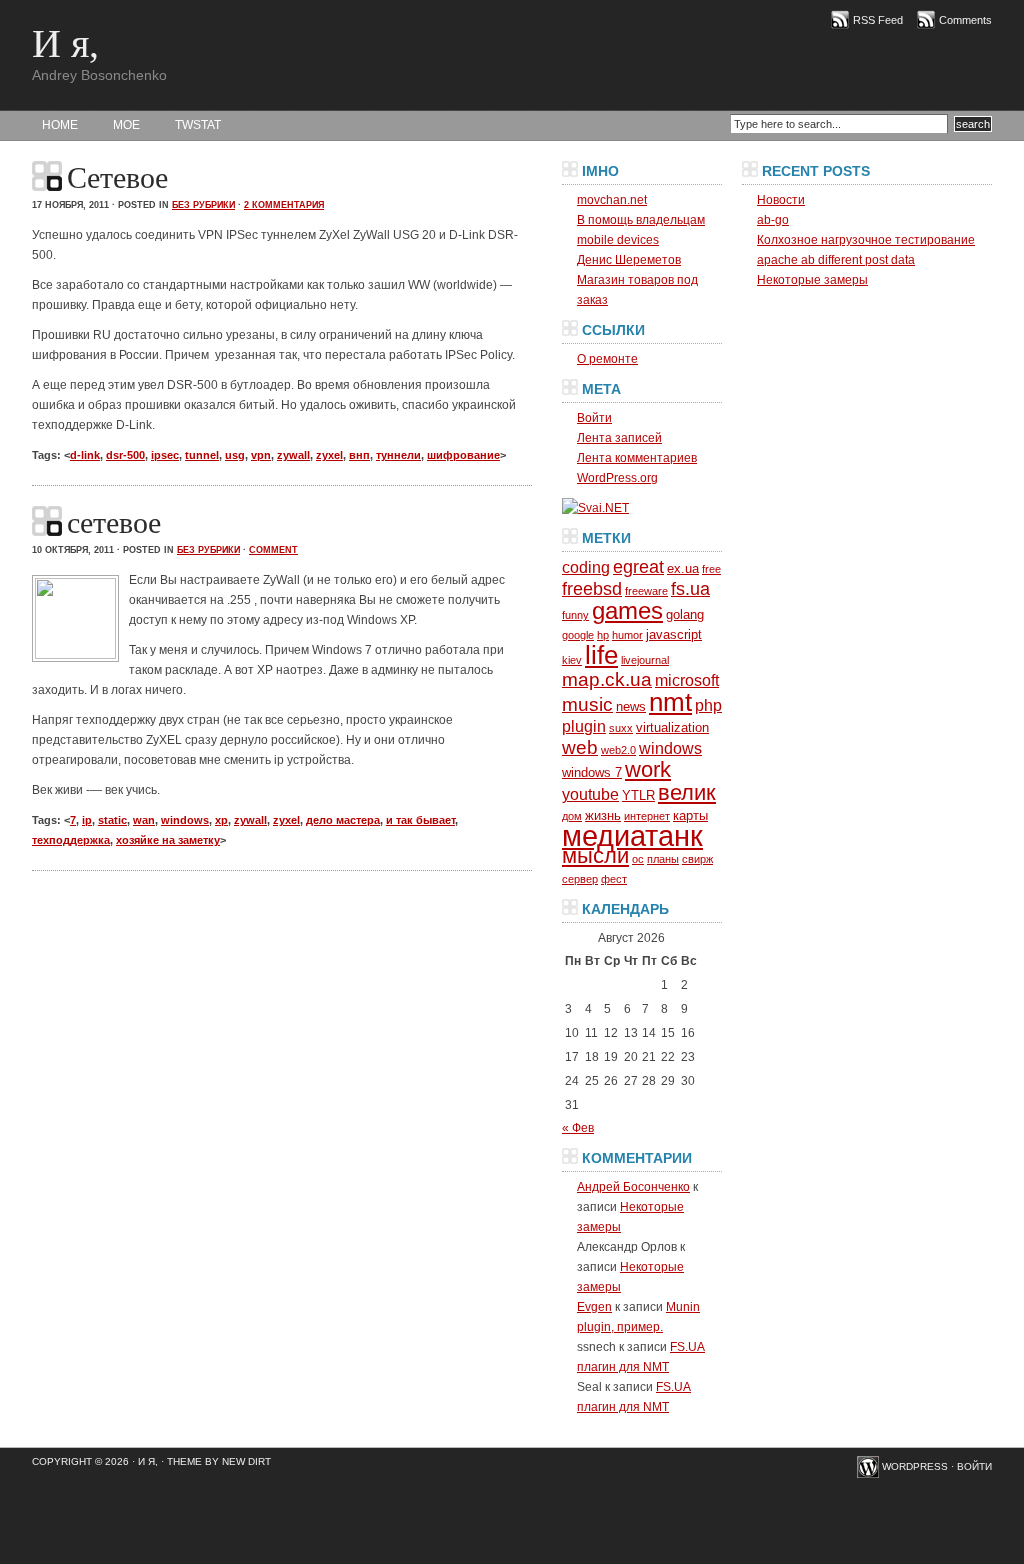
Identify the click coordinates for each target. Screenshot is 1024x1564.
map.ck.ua (607, 679)
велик (687, 792)
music (587, 704)
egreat (638, 567)
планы (663, 859)
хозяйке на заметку (168, 840)
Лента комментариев (637, 458)
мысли (595, 855)
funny (575, 615)
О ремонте (607, 359)
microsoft (687, 680)
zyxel (329, 455)
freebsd (592, 589)
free (711, 569)
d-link (85, 455)
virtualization (672, 727)
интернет (647, 816)
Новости (781, 200)
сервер (580, 879)
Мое (126, 125)
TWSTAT (198, 125)
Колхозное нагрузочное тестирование (866, 240)
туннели (398, 455)
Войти (594, 418)
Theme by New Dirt (219, 1461)
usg (235, 455)
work (648, 769)
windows (185, 820)
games (627, 610)
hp (603, 635)
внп (359, 455)
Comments (965, 20)
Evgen (594, 1307)
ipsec (165, 455)
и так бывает (420, 820)
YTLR (638, 795)
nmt (670, 702)
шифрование (463, 455)
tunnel (202, 455)
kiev (572, 660)
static (112, 820)
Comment (273, 550)
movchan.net (612, 200)
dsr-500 (125, 455)
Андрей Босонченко (633, 1187)
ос (638, 859)
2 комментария (284, 205)
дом (572, 816)
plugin (584, 726)
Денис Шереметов (629, 260)
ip (87, 820)
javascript (674, 634)
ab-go (773, 220)
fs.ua (690, 589)
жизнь (603, 815)
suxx (621, 728)
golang (685, 614)
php (708, 705)
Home (60, 125)
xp (221, 820)
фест (614, 879)
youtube (590, 794)
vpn (261, 455)
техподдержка (71, 840)
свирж (697, 859)
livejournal (645, 660)
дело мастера (343, 820)
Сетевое (117, 177)
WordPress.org (617, 478)
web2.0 (618, 750)
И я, (65, 43)
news (631, 706)
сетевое (114, 522)
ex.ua (683, 568)
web (580, 747)
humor (627, 635)
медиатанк (632, 835)
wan (144, 820)
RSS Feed (878, 20)
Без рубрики (203, 205)
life (601, 655)
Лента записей (619, 438)
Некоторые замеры (812, 280)
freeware (646, 591)
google (578, 635)
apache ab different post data (836, 260)
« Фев (578, 1128)
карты (690, 815)
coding (586, 567)
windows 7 (592, 772)
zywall (293, 455)
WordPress (915, 1466)
